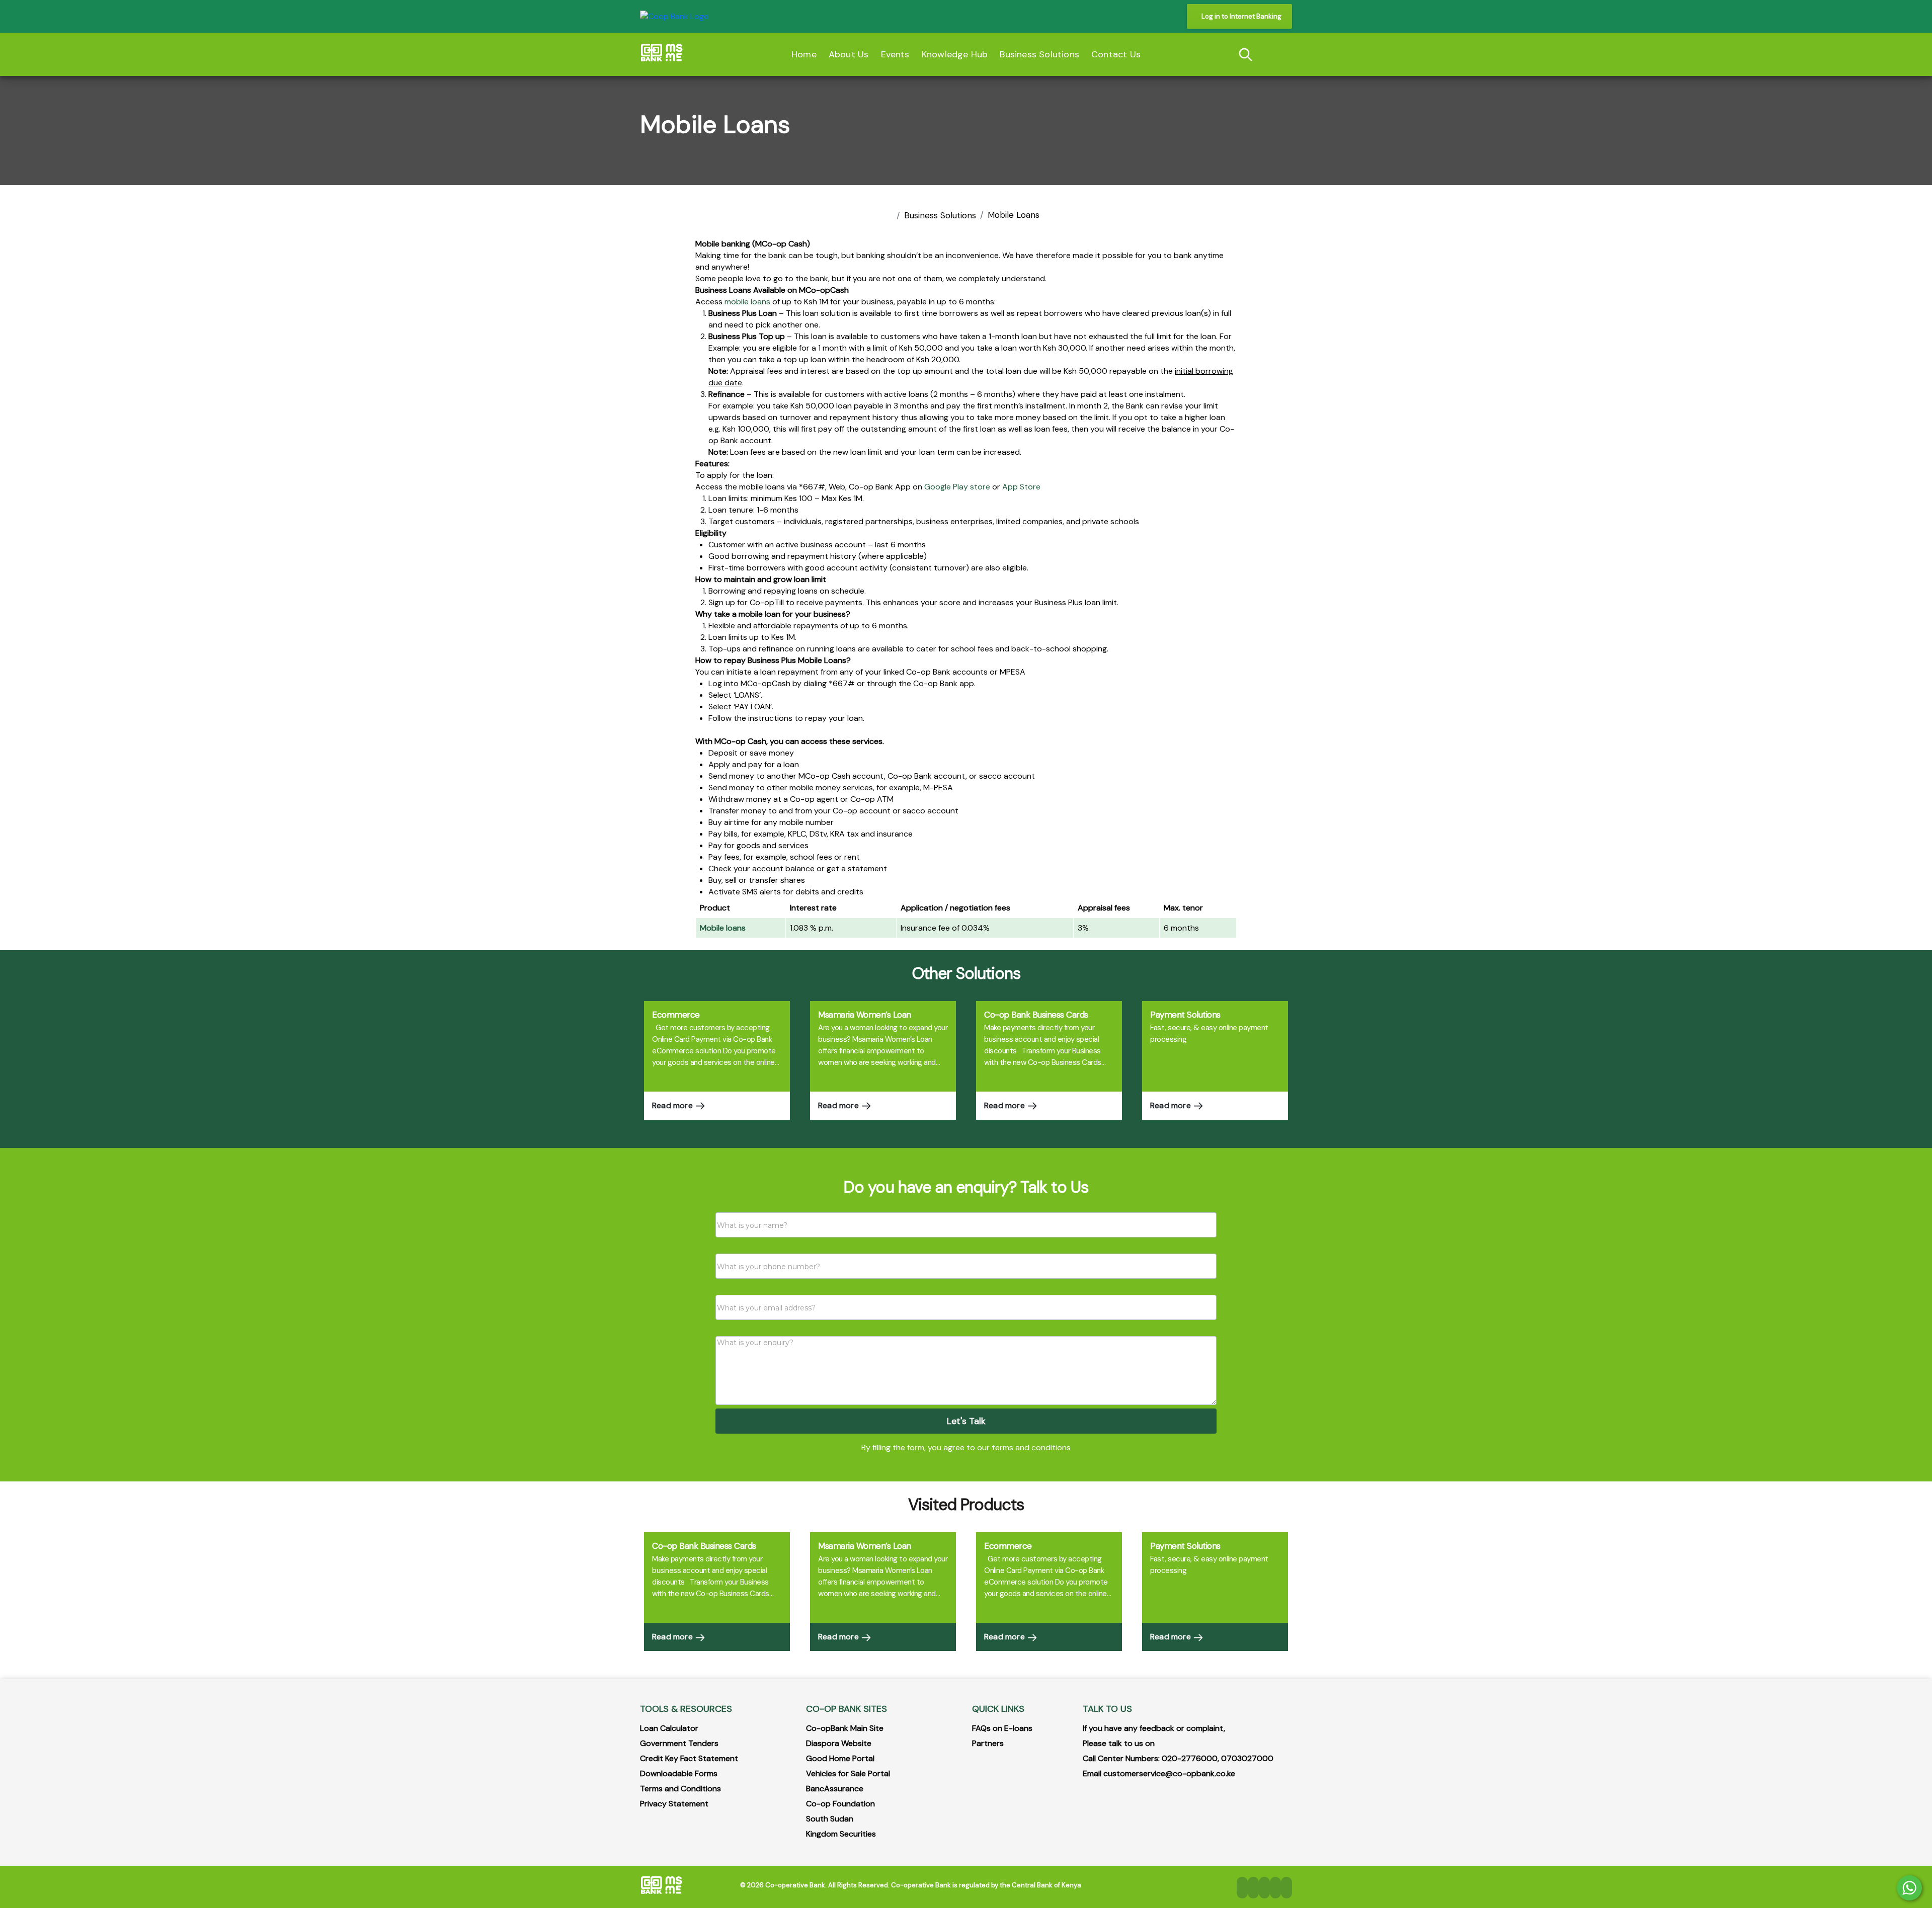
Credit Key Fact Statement (689, 1758)
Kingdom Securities (841, 1834)
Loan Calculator (669, 1728)
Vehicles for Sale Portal (848, 1773)
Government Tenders (679, 1743)
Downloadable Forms (679, 1773)
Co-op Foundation (840, 1804)
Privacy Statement (674, 1804)
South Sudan (830, 1819)
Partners (988, 1743)
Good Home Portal (840, 1758)
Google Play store (957, 487)
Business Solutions (940, 215)
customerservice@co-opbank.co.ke (1169, 1773)
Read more (673, 1105)
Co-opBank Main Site (845, 1728)
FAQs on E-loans (1002, 1728)
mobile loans (747, 302)
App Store (1021, 487)
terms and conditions (1031, 1447)
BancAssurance (835, 1789)
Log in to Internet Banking (1241, 16)
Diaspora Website (839, 1743)
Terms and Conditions (680, 1789)
